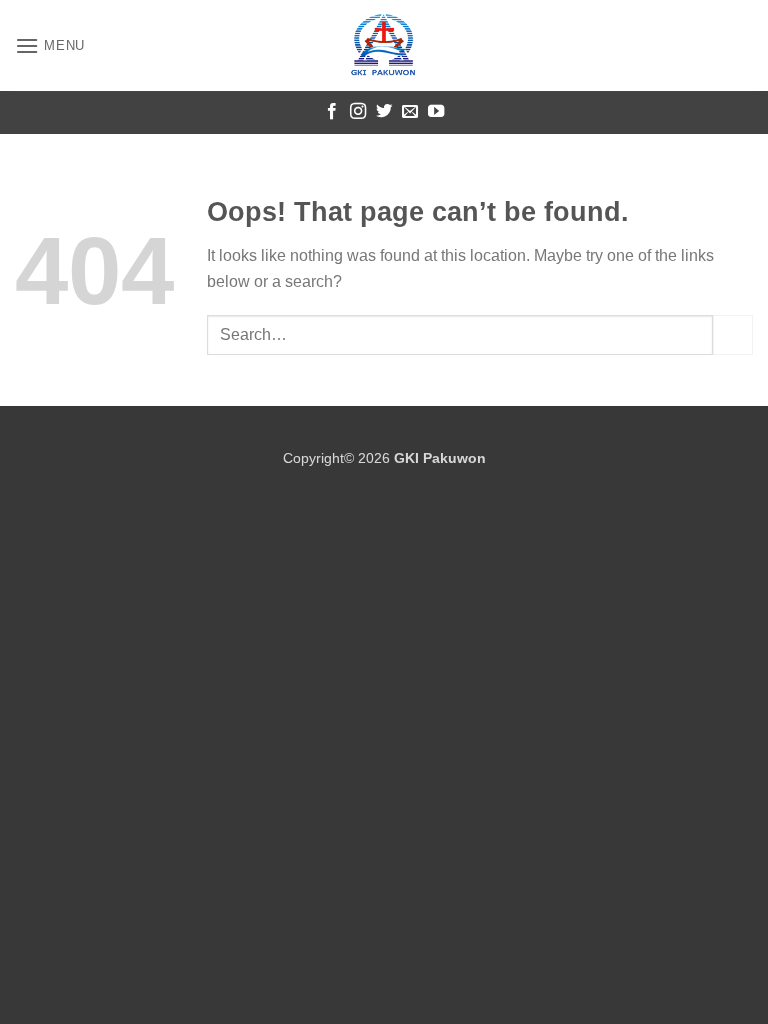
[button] (50, 45)
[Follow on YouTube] (436, 112)
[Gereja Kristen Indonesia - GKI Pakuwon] (384, 45)
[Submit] (733, 334)
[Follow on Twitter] (384, 112)
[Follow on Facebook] (332, 112)
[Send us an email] (410, 112)
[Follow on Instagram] (358, 112)
